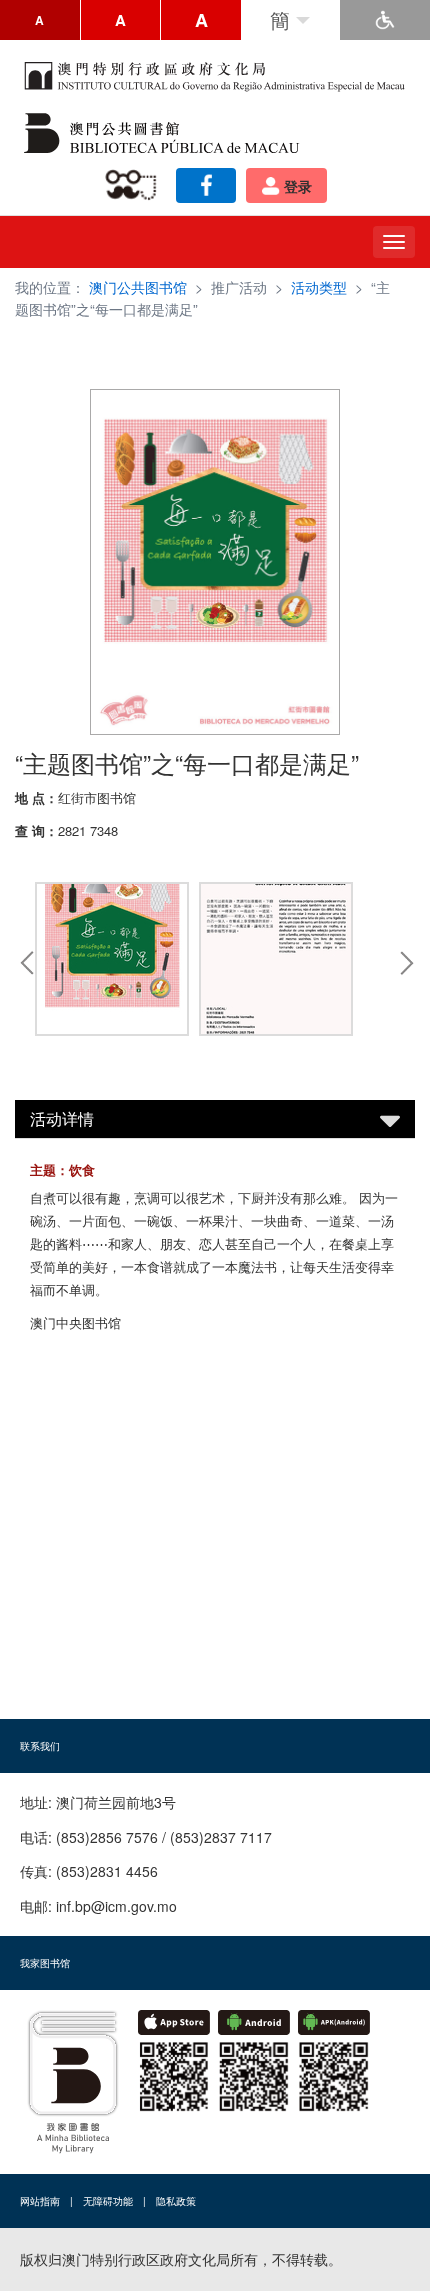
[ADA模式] (385, 20)
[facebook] (206, 185)
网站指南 (40, 2201)
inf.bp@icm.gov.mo (116, 1906)
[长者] (134, 185)
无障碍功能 (108, 2201)
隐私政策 (176, 2201)
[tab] (215, 1119)
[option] (112, 962)
